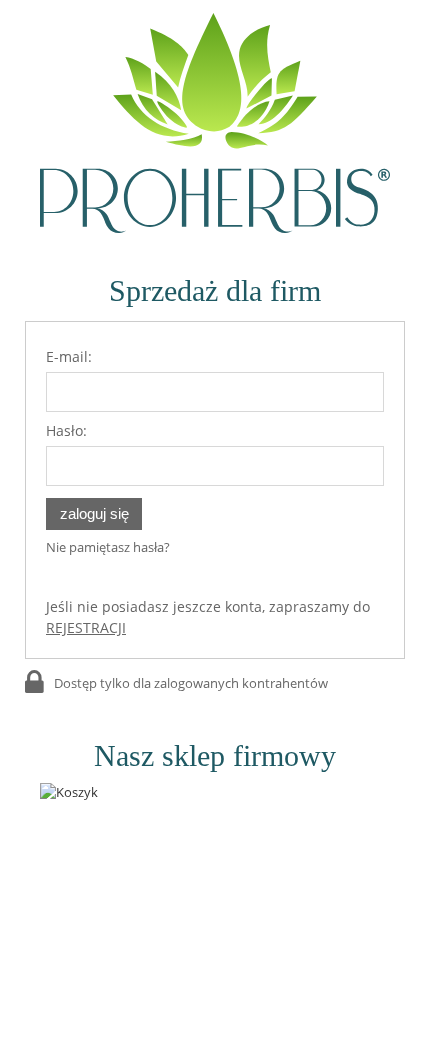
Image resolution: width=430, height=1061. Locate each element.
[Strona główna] (215, 123)
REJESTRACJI (86, 627)
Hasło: (66, 430)
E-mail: (69, 356)
